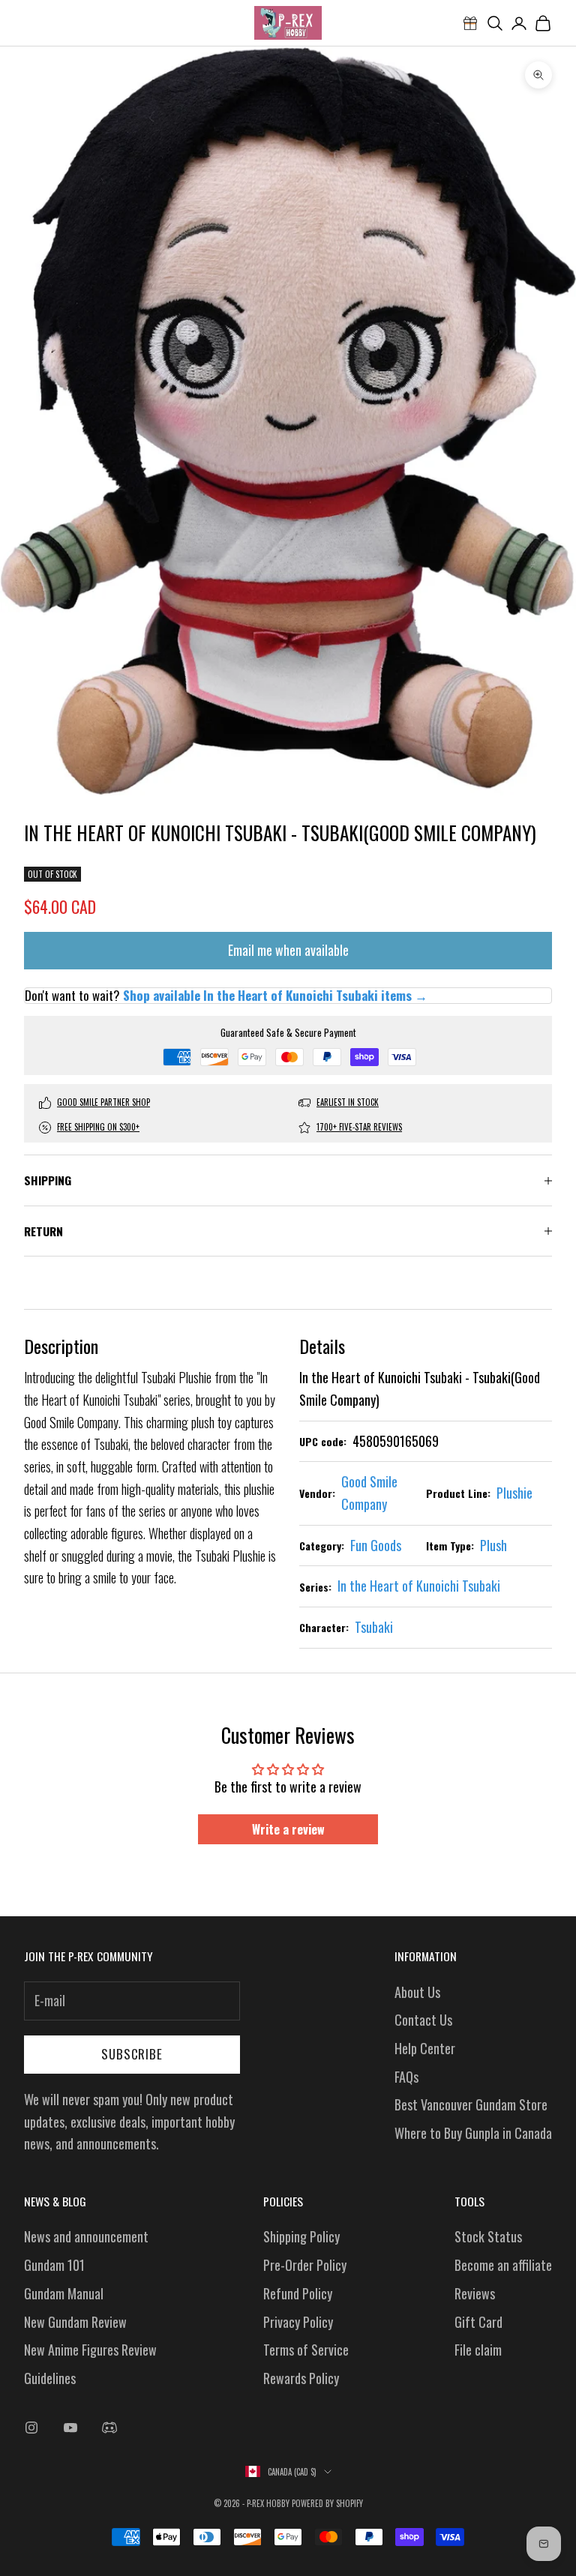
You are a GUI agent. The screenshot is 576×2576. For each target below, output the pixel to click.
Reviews (475, 2293)
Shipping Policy (301, 2236)
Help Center (425, 2048)
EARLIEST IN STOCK (348, 1102)
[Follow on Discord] (109, 2428)
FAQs (406, 2077)
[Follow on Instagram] (31, 2428)
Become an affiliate (503, 2265)
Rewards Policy (301, 2378)
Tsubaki (374, 1627)
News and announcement (86, 2236)
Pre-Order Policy (305, 2265)
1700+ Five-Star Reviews (359, 1127)
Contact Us (423, 2020)
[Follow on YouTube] (70, 2428)
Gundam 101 (54, 2265)
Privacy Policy (298, 2322)
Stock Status (488, 2236)
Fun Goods (376, 1545)
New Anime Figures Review (90, 2350)
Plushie (514, 1493)
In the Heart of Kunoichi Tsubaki (419, 1586)
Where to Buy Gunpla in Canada (473, 2133)
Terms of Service (306, 2350)
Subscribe (132, 2054)
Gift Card (478, 2322)
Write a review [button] (288, 1829)
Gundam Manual (64, 2293)
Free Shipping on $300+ (98, 1127)
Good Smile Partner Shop (103, 1102)
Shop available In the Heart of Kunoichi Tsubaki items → (275, 995)
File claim (478, 2350)
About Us (417, 1992)
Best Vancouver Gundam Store (471, 2104)
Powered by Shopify (327, 2503)
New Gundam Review (75, 2322)
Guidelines (50, 2378)
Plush (493, 1545)
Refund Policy (298, 2293)
